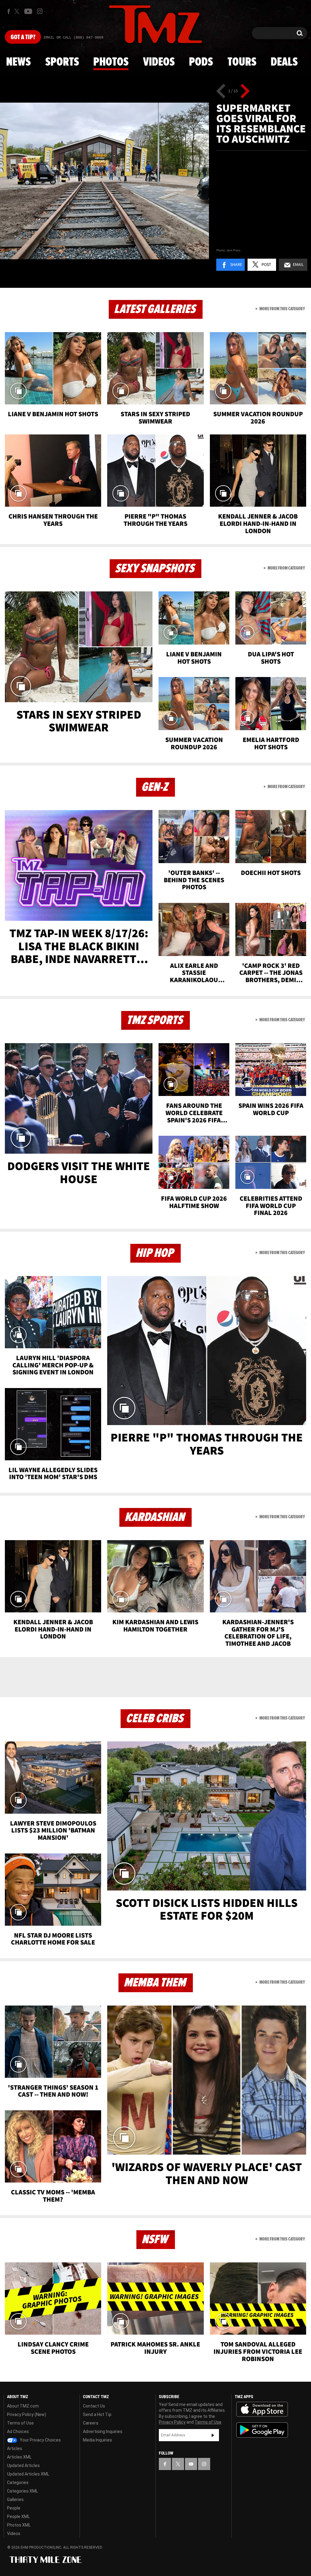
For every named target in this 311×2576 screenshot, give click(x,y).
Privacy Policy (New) (27, 2414)
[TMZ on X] (18, 11)
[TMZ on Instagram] (40, 11)
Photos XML (19, 2525)
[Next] (245, 91)
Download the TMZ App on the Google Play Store (262, 2430)
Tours (242, 62)
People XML (18, 2516)
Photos (111, 62)
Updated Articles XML (28, 2474)
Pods (201, 62)
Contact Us (94, 2406)
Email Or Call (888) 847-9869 (73, 38)
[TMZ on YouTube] (191, 2464)
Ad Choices (18, 2431)
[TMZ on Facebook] (9, 11)
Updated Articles (23, 2465)
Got (23, 37)
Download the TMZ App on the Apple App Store (262, 2409)
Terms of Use (20, 2423)
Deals (284, 62)
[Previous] (221, 91)
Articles (15, 2448)
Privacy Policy (172, 2422)
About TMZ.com (23, 2406)
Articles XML (19, 2457)
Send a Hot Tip (97, 2414)
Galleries (15, 2499)
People (14, 2508)
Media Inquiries (97, 2440)
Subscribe (213, 2435)
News (18, 62)
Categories (18, 2482)
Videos (159, 62)
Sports (62, 62)
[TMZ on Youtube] (28, 11)
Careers (91, 2423)
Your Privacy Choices (40, 2440)
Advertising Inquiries (103, 2431)
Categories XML (22, 2491)
